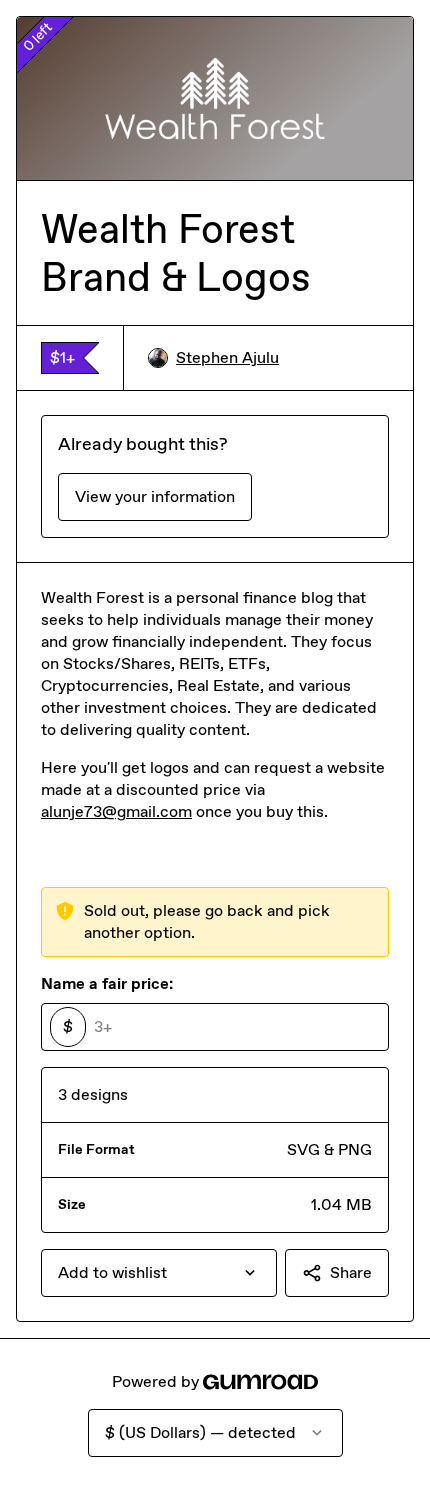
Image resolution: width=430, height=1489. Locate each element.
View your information (155, 496)
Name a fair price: (107, 983)
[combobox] (159, 1273)
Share (351, 1272)
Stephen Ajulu (227, 357)
